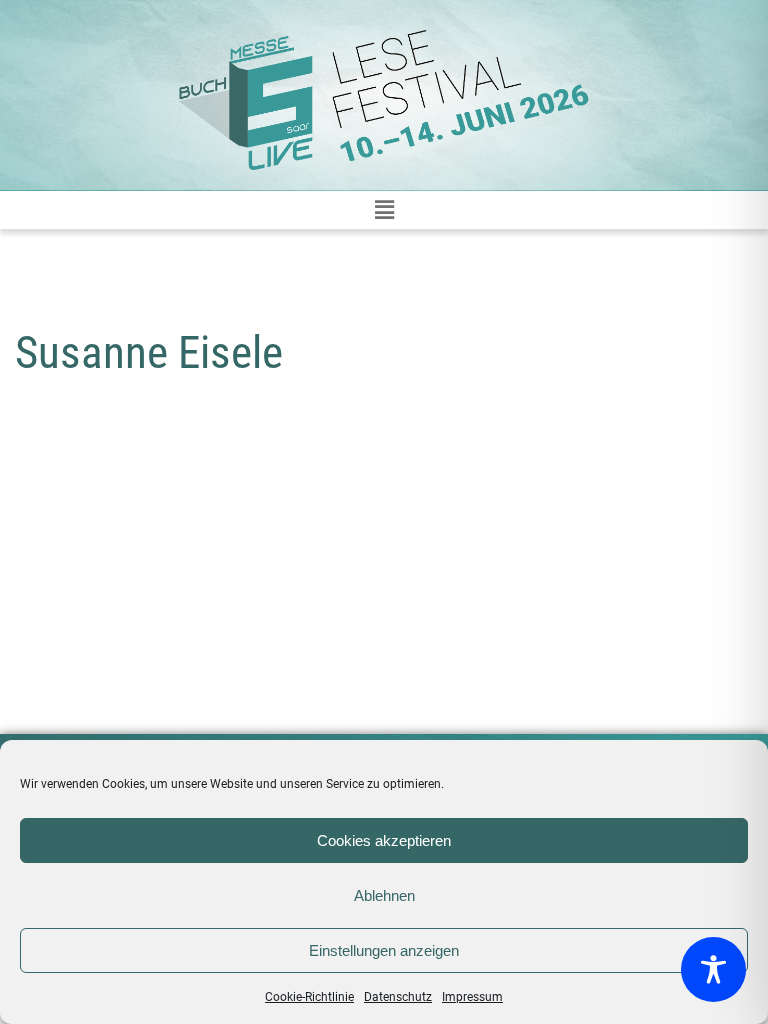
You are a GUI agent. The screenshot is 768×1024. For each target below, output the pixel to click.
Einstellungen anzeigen (384, 950)
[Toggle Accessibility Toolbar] (713, 969)
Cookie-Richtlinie (309, 997)
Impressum (472, 997)
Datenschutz (398, 997)
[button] (384, 210)
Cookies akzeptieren (384, 840)
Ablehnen (384, 895)
